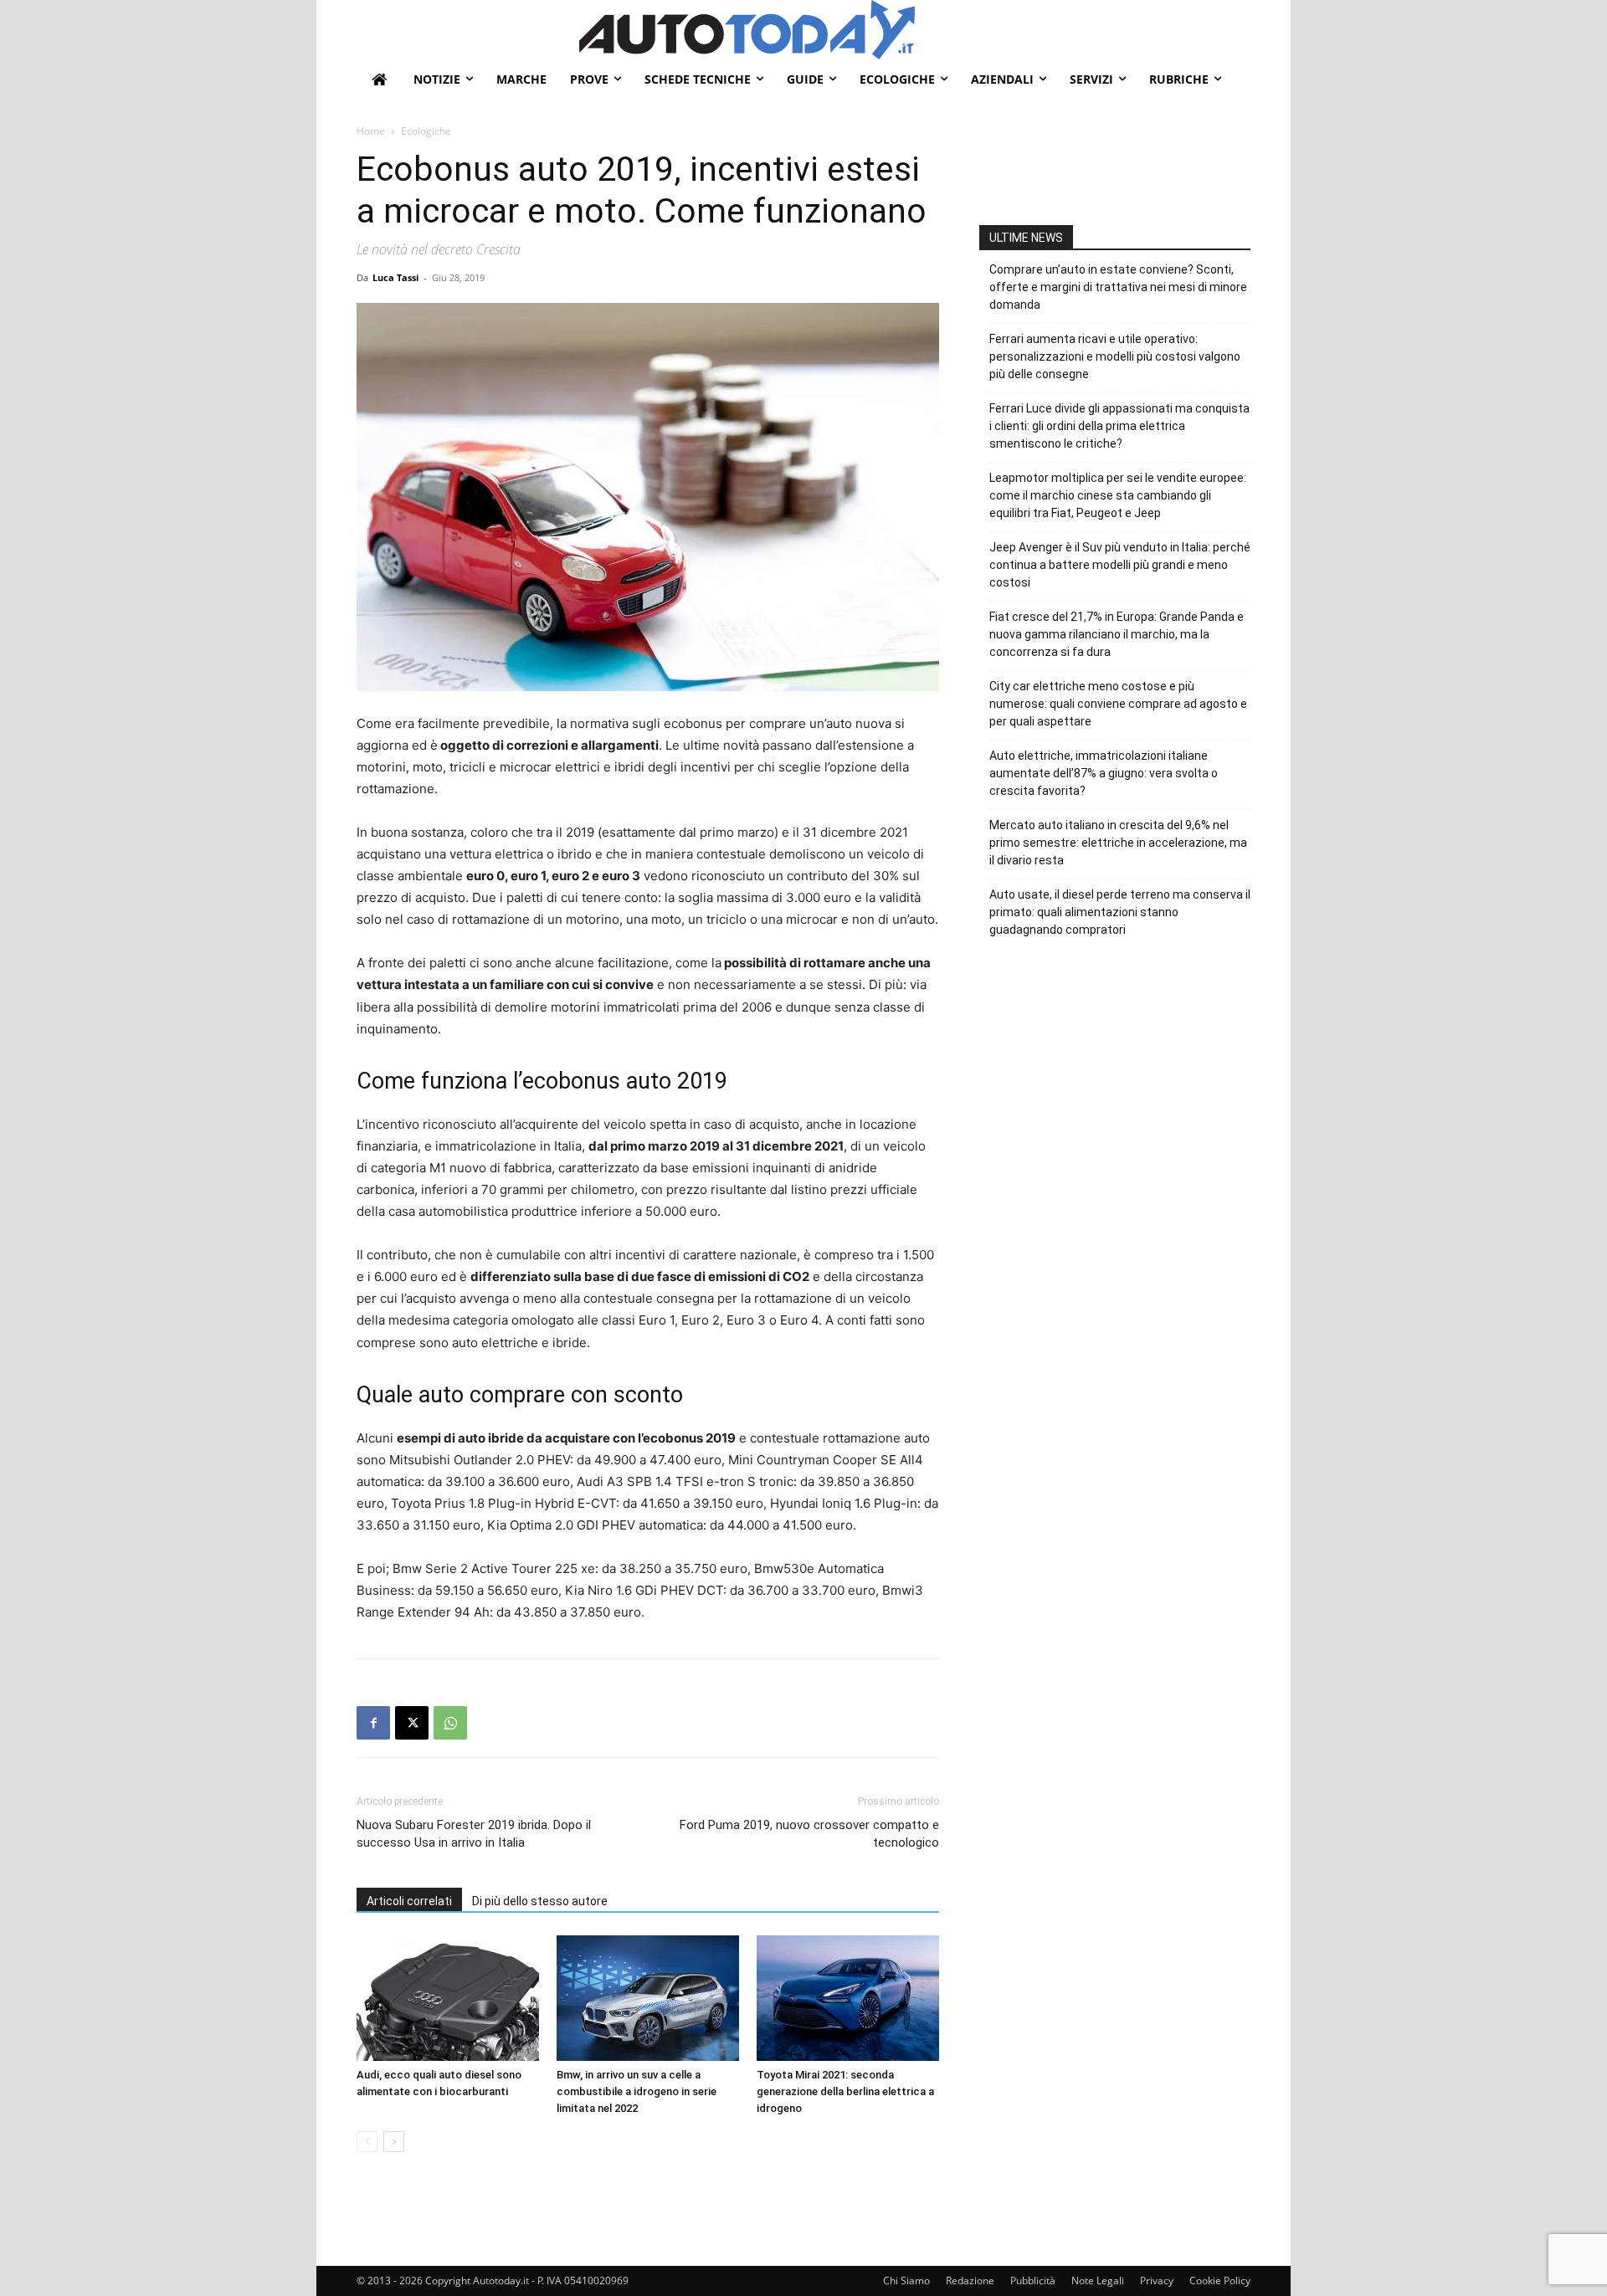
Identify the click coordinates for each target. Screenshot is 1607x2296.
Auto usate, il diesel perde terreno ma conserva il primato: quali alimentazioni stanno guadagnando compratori (1120, 912)
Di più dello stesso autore (540, 1901)
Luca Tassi (395, 277)
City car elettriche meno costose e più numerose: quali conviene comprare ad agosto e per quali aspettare (1118, 704)
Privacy (1157, 2281)
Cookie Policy (1220, 2281)
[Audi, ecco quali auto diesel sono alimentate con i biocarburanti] (448, 1998)
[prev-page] (367, 2142)
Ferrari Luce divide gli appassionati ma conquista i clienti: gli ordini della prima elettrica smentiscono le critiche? (1119, 426)
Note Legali (1098, 2281)
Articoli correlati (409, 1901)
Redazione (970, 2281)
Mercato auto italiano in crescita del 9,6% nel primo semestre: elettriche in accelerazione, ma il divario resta (1118, 843)
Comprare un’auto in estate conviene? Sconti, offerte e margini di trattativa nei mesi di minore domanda (1118, 287)
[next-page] (394, 2142)
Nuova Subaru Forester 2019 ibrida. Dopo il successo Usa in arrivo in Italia (474, 1834)
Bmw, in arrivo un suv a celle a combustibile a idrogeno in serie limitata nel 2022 (637, 2091)
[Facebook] (373, 1723)
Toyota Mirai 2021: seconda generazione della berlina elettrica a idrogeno (845, 2091)
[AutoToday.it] (915, 30)
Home (371, 131)
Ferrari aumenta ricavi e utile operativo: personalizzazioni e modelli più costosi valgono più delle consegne (1115, 356)
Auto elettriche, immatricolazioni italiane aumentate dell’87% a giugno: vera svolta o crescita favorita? (1104, 773)
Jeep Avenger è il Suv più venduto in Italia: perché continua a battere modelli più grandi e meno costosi (1120, 565)
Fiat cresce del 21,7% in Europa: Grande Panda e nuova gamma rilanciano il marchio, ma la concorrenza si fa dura (1117, 634)
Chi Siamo (906, 2281)
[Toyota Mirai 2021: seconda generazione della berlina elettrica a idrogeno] (848, 1998)
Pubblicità (1033, 2281)
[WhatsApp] (450, 1723)
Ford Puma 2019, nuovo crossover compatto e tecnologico (809, 1834)
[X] (412, 1723)
